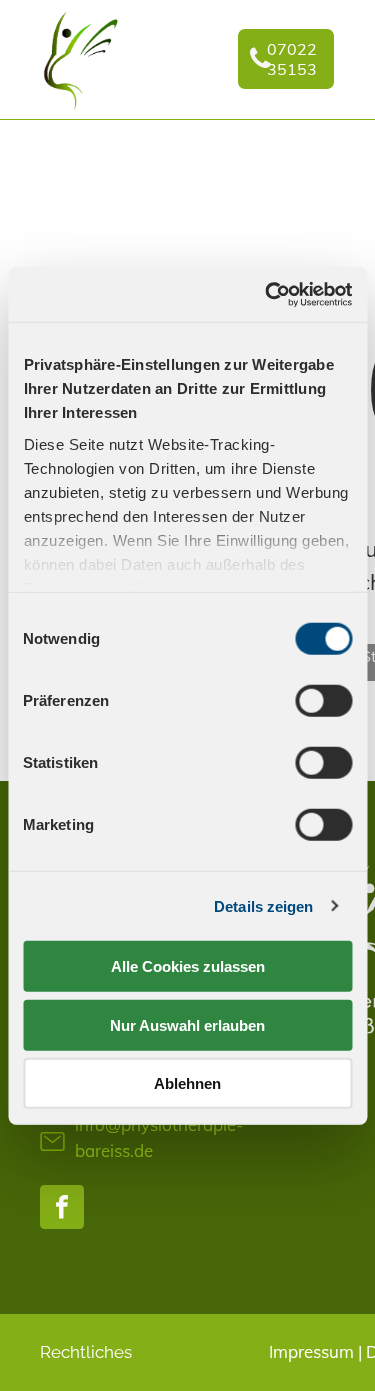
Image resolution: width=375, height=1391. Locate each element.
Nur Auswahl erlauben (187, 1024)
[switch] (323, 701)
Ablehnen (187, 1083)
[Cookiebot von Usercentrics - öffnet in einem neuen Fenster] (267, 294)
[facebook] (62, 1209)
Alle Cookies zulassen (188, 966)
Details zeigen (263, 905)
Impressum (311, 1351)
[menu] (345, 41)
